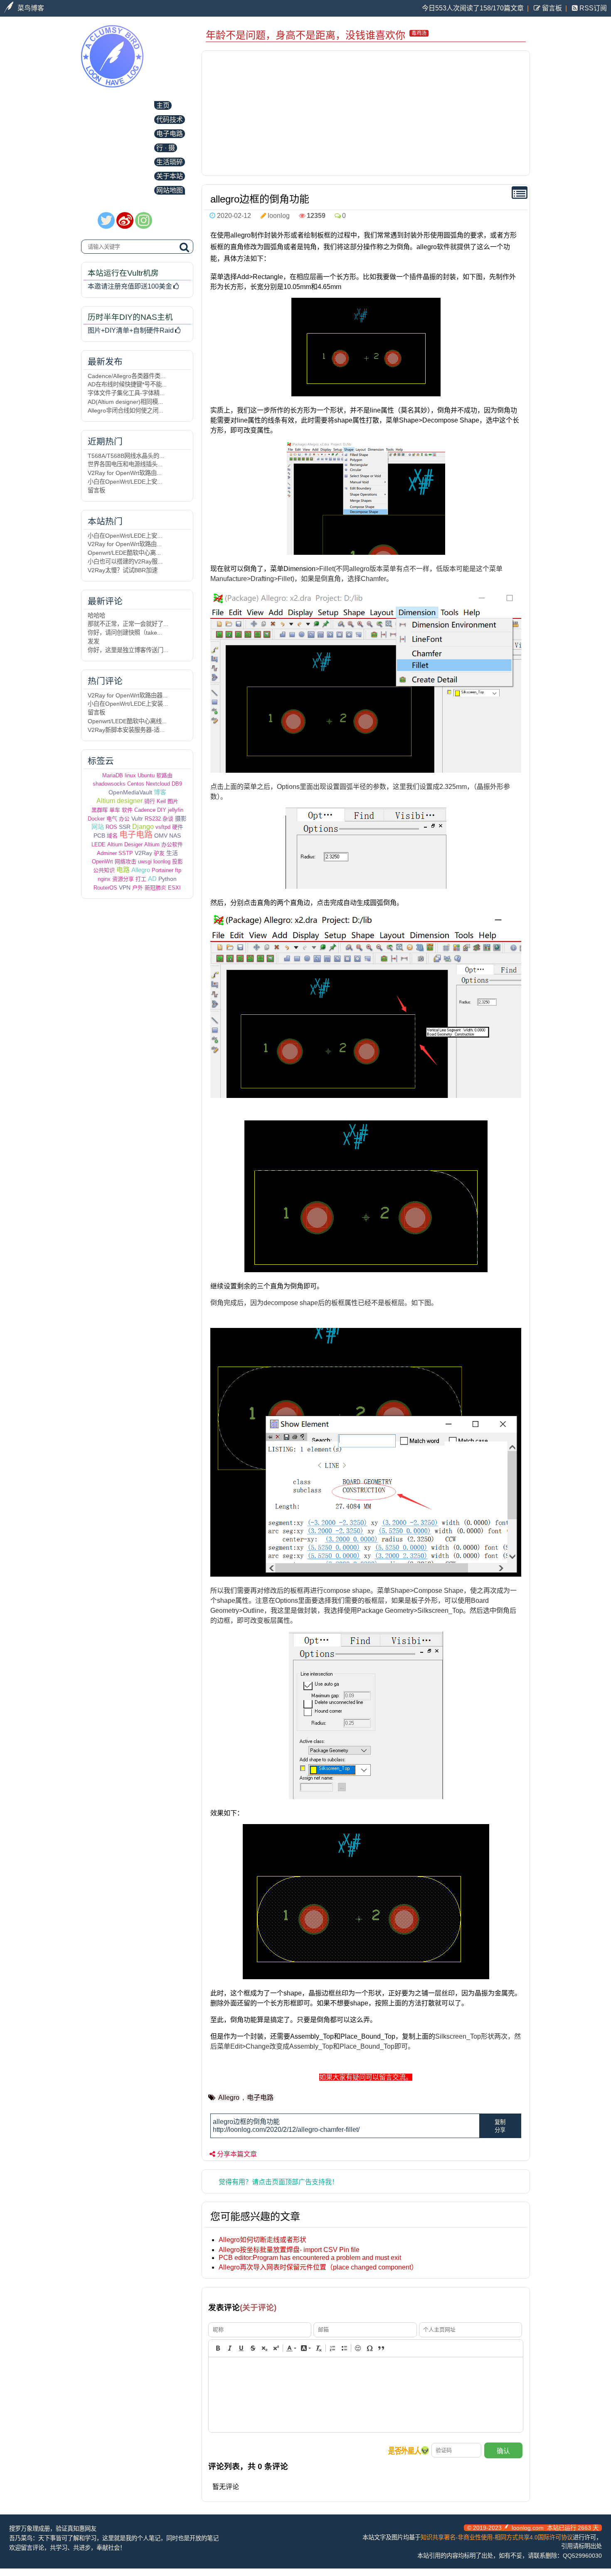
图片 (173, 801)
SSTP (126, 853)
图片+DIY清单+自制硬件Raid (131, 330)
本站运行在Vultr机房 (123, 273)
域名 (112, 836)
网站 (98, 827)
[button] (218, 2348)
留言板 (551, 8)
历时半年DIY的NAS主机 (130, 317)
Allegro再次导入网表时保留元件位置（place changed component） (318, 2267)
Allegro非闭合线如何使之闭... (126, 410)
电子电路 (170, 134)
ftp (178, 870)
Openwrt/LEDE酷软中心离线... (127, 721)
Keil (161, 801)
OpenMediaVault (130, 792)
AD (152, 879)
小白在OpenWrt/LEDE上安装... (128, 704)
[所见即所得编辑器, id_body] (366, 2395)
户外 (138, 888)
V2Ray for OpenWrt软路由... (125, 473)
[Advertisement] (366, 113)
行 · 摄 (166, 148)
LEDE (99, 844)
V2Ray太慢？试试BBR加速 (123, 570)
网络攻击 (126, 862)
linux (130, 775)
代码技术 (170, 120)
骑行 (150, 801)
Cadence (145, 810)
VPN (125, 888)
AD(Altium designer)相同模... (125, 402)
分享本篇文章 (237, 2154)
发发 (94, 641)
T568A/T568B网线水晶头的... (126, 456)
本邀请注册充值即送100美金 (130, 286)
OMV (161, 836)
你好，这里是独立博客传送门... (128, 650)
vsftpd (163, 827)
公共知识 (104, 870)
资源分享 (123, 879)
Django (143, 827)
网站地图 (170, 190)
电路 (123, 870)
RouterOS (105, 888)
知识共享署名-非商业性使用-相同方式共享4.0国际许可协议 (497, 2537)
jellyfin (176, 810)
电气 (112, 819)
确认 (503, 2451)
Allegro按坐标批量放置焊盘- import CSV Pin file (289, 2250)
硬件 (177, 827)
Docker (96, 819)
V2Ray (143, 853)
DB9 (177, 784)
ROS (111, 827)
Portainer (163, 870)
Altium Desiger (125, 844)
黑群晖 (100, 810)
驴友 (159, 853)
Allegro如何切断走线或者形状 (262, 2240)
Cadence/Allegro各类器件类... (127, 376)
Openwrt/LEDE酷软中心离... (124, 553)
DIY (162, 810)
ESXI (174, 888)
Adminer (107, 853)
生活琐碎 (170, 162)
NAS (175, 836)
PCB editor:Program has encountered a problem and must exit (310, 2258)
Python (168, 879)
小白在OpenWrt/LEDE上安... (125, 482)
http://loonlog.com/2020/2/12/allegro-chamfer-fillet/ (286, 2130)
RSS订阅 (592, 8)
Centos (136, 784)
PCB (99, 836)
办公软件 (172, 844)
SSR (125, 827)
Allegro (141, 870)
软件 (127, 810)
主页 (163, 105)
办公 (124, 819)
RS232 (153, 819)
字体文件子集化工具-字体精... (126, 393)
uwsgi (145, 862)
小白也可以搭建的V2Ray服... (125, 561)
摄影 (181, 818)
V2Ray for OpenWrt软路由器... (128, 695)
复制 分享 (500, 2126)
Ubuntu (146, 775)
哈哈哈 (96, 616)
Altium (152, 844)
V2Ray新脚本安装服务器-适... (126, 730)
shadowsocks (109, 784)
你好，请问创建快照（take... (125, 633)
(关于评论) (258, 2308)
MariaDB (113, 775)
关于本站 (170, 176)
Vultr (137, 818)
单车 (115, 810)
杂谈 (168, 819)
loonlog (162, 862)
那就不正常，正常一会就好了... (128, 624)
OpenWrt (102, 862)
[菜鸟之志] (112, 81)
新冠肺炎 (155, 888)
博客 (160, 792)
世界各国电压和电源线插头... (125, 464)
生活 (172, 853)
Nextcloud (158, 784)
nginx (104, 879)
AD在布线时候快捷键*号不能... (127, 384)
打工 (141, 879)
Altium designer (119, 801)
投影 (177, 862)
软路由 (164, 775)
